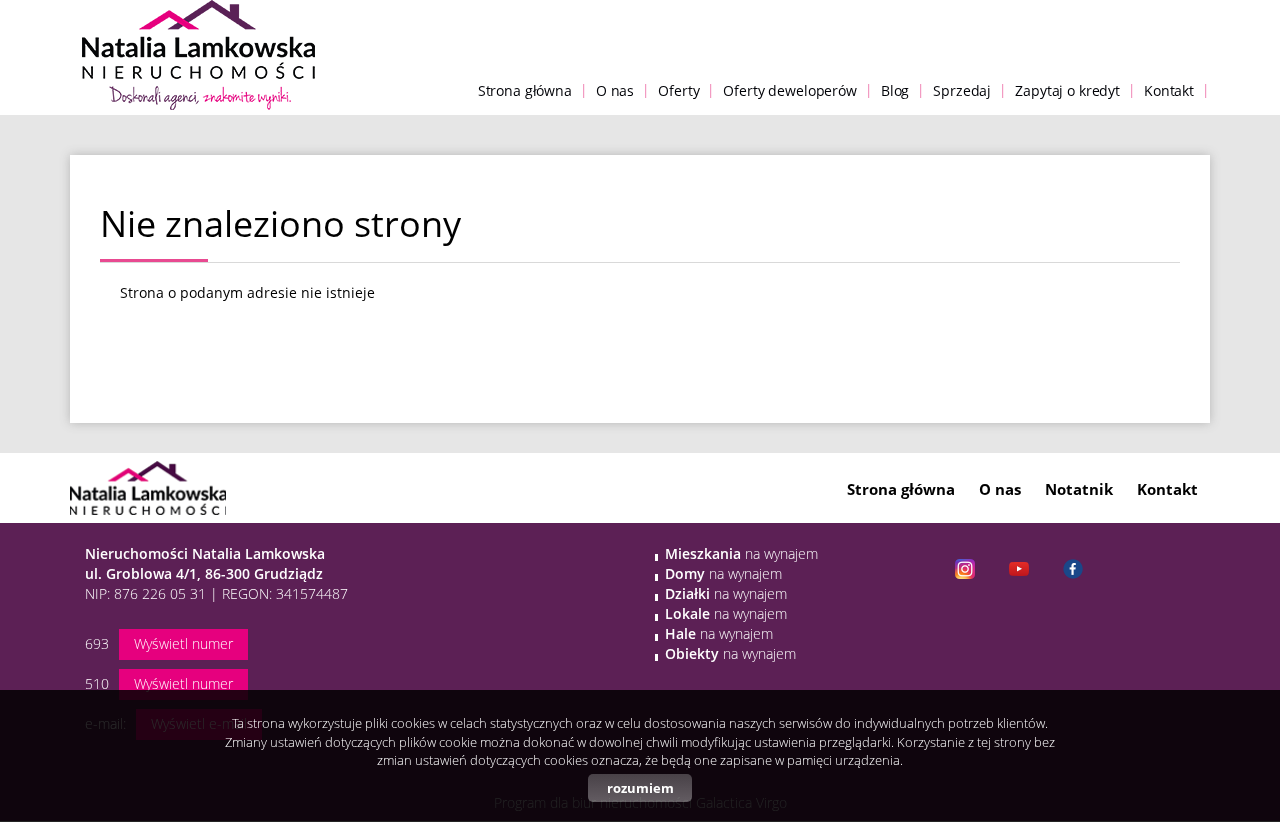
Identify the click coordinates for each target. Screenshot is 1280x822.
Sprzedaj (962, 90)
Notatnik (1079, 489)
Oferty (678, 90)
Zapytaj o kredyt (1067, 90)
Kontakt (1169, 90)
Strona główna (525, 90)
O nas (615, 90)
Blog (895, 90)
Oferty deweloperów (789, 90)
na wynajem (741, 553)
